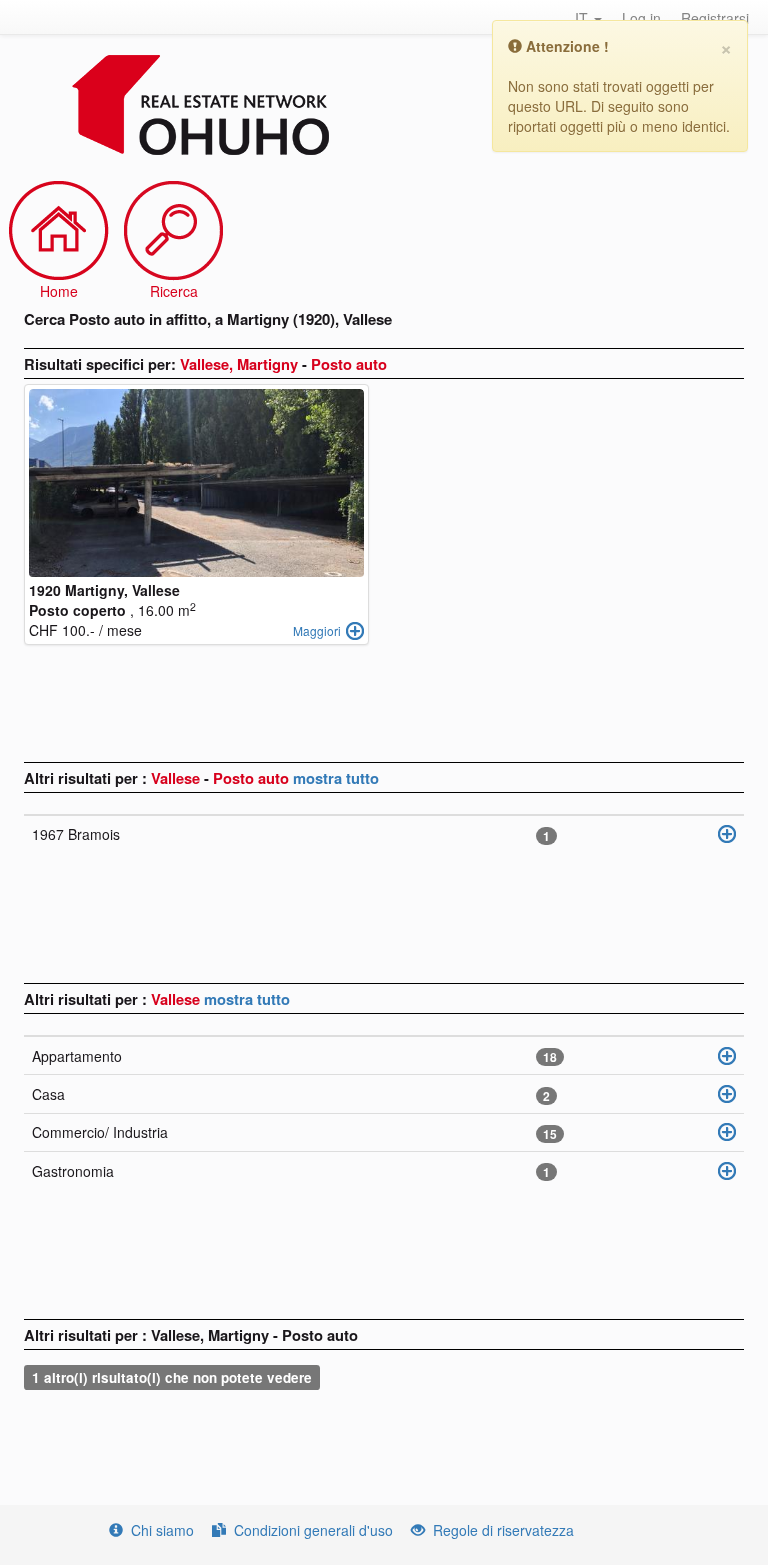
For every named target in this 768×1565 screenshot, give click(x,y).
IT (583, 18)
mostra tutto (336, 778)
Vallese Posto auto (222, 778)
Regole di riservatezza (503, 1530)
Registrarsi (715, 18)
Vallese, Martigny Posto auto (283, 364)
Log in (641, 18)
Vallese (177, 999)
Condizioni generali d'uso (313, 1530)
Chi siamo (162, 1530)
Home (59, 291)
